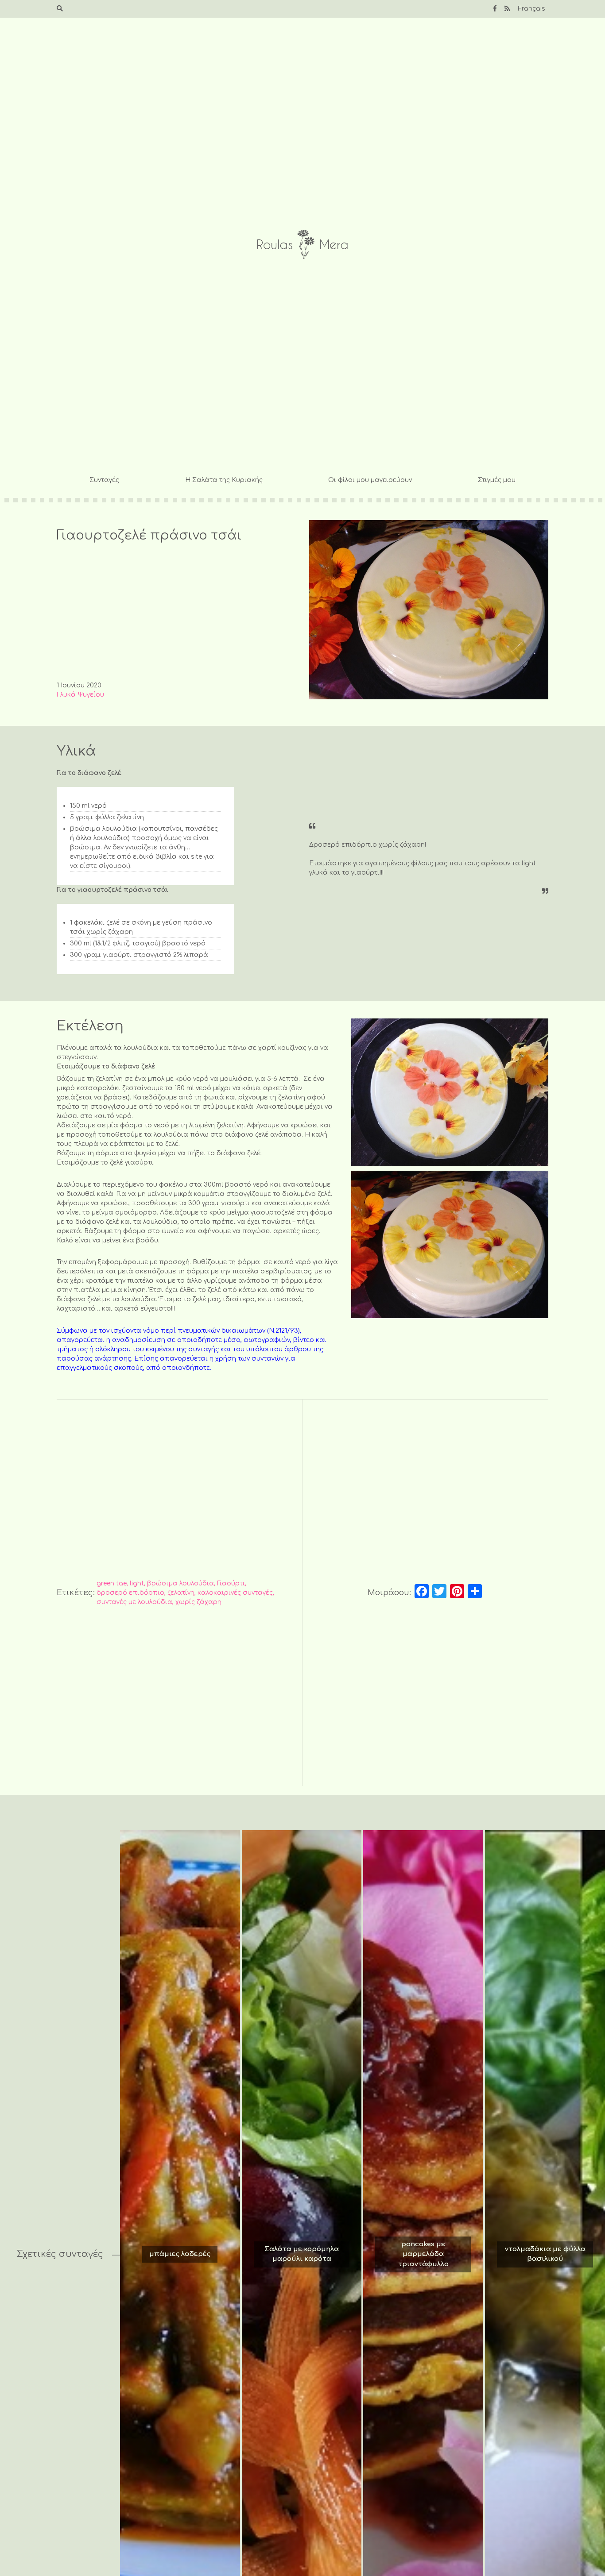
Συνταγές (104, 480)
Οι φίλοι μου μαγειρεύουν (370, 480)
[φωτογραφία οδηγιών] (450, 1092)
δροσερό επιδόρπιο (130, 1593)
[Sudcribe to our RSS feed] (507, 9)
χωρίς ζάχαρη (198, 1602)
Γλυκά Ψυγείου (80, 695)
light (137, 1583)
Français (531, 9)
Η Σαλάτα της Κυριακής (224, 480)
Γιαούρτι (231, 1583)
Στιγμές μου (497, 480)
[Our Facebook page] (495, 9)
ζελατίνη (181, 1593)
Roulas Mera (302, 245)
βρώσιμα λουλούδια (180, 1583)
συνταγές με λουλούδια (134, 1602)
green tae (112, 1583)
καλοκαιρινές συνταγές (235, 1593)
